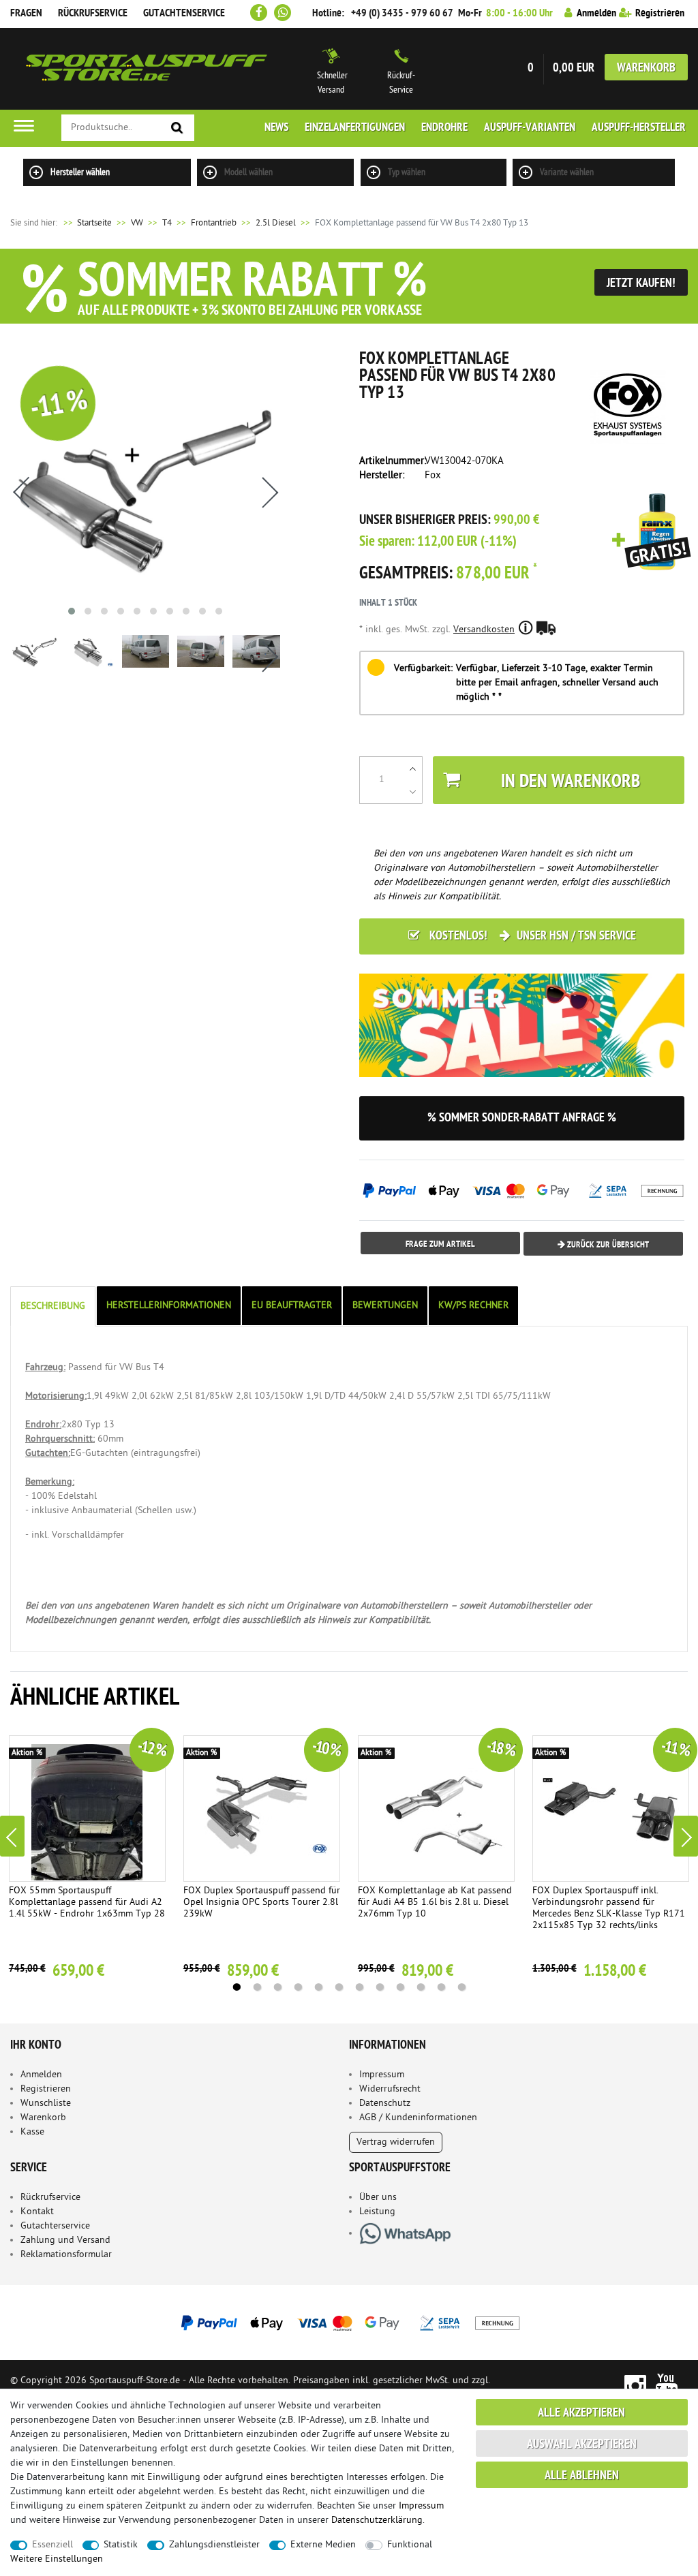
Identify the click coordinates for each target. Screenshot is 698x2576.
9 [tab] (400, 1987)
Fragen (26, 14)
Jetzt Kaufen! (641, 284)
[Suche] (177, 128)
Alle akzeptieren (581, 2414)
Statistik (121, 2545)
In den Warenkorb (571, 782)
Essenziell (52, 2545)
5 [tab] (318, 1987)
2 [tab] (257, 1987)
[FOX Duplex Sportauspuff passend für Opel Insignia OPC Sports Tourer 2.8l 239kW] (262, 1809)
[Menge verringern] (413, 792)
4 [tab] (298, 1987)
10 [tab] (421, 1987)
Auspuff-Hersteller (639, 128)
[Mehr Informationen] (349, 2323)
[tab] (54, 1306)
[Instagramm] (635, 2385)
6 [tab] (339, 1987)
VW (137, 223)
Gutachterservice (55, 2226)
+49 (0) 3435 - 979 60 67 (402, 14)
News (276, 128)
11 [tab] (441, 1987)
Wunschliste (46, 2104)
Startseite (87, 223)
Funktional (410, 2545)
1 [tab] (237, 1987)
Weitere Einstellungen (57, 2559)
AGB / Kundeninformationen (418, 2118)
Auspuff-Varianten (530, 128)
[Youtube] (667, 2385)
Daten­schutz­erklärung (377, 2520)
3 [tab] (277, 1987)
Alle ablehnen (582, 2476)
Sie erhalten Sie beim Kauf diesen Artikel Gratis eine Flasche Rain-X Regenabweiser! (652, 533)
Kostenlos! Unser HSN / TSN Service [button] (531, 936)
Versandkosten (484, 630)
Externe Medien (323, 2545)
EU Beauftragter (292, 1306)
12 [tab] (461, 1987)
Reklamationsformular (66, 2255)
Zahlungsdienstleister (214, 2545)
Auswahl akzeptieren (582, 2445)
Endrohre (444, 128)
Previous (12, 1836)
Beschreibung (53, 1306)
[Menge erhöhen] (413, 769)
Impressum (382, 2075)
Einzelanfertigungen (355, 128)
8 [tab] (380, 1987)
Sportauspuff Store (147, 69)
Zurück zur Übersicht (607, 1245)
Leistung (377, 2212)
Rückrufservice (93, 14)
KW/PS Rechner (473, 1306)
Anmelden (41, 2075)
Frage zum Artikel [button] (440, 1244)
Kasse (32, 2132)
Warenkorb (646, 68)
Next (686, 1836)
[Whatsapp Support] (283, 13)
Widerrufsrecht (390, 2089)
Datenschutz (385, 2104)
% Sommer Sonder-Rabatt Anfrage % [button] (522, 1118)
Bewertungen (385, 1306)
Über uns (378, 2198)
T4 (167, 223)
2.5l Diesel (276, 223)
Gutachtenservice (184, 14)
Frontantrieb (214, 223)
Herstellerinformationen (169, 1306)
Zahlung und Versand (65, 2240)
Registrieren (46, 2089)
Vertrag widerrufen (396, 2142)
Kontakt (37, 2212)
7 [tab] (359, 1987)
